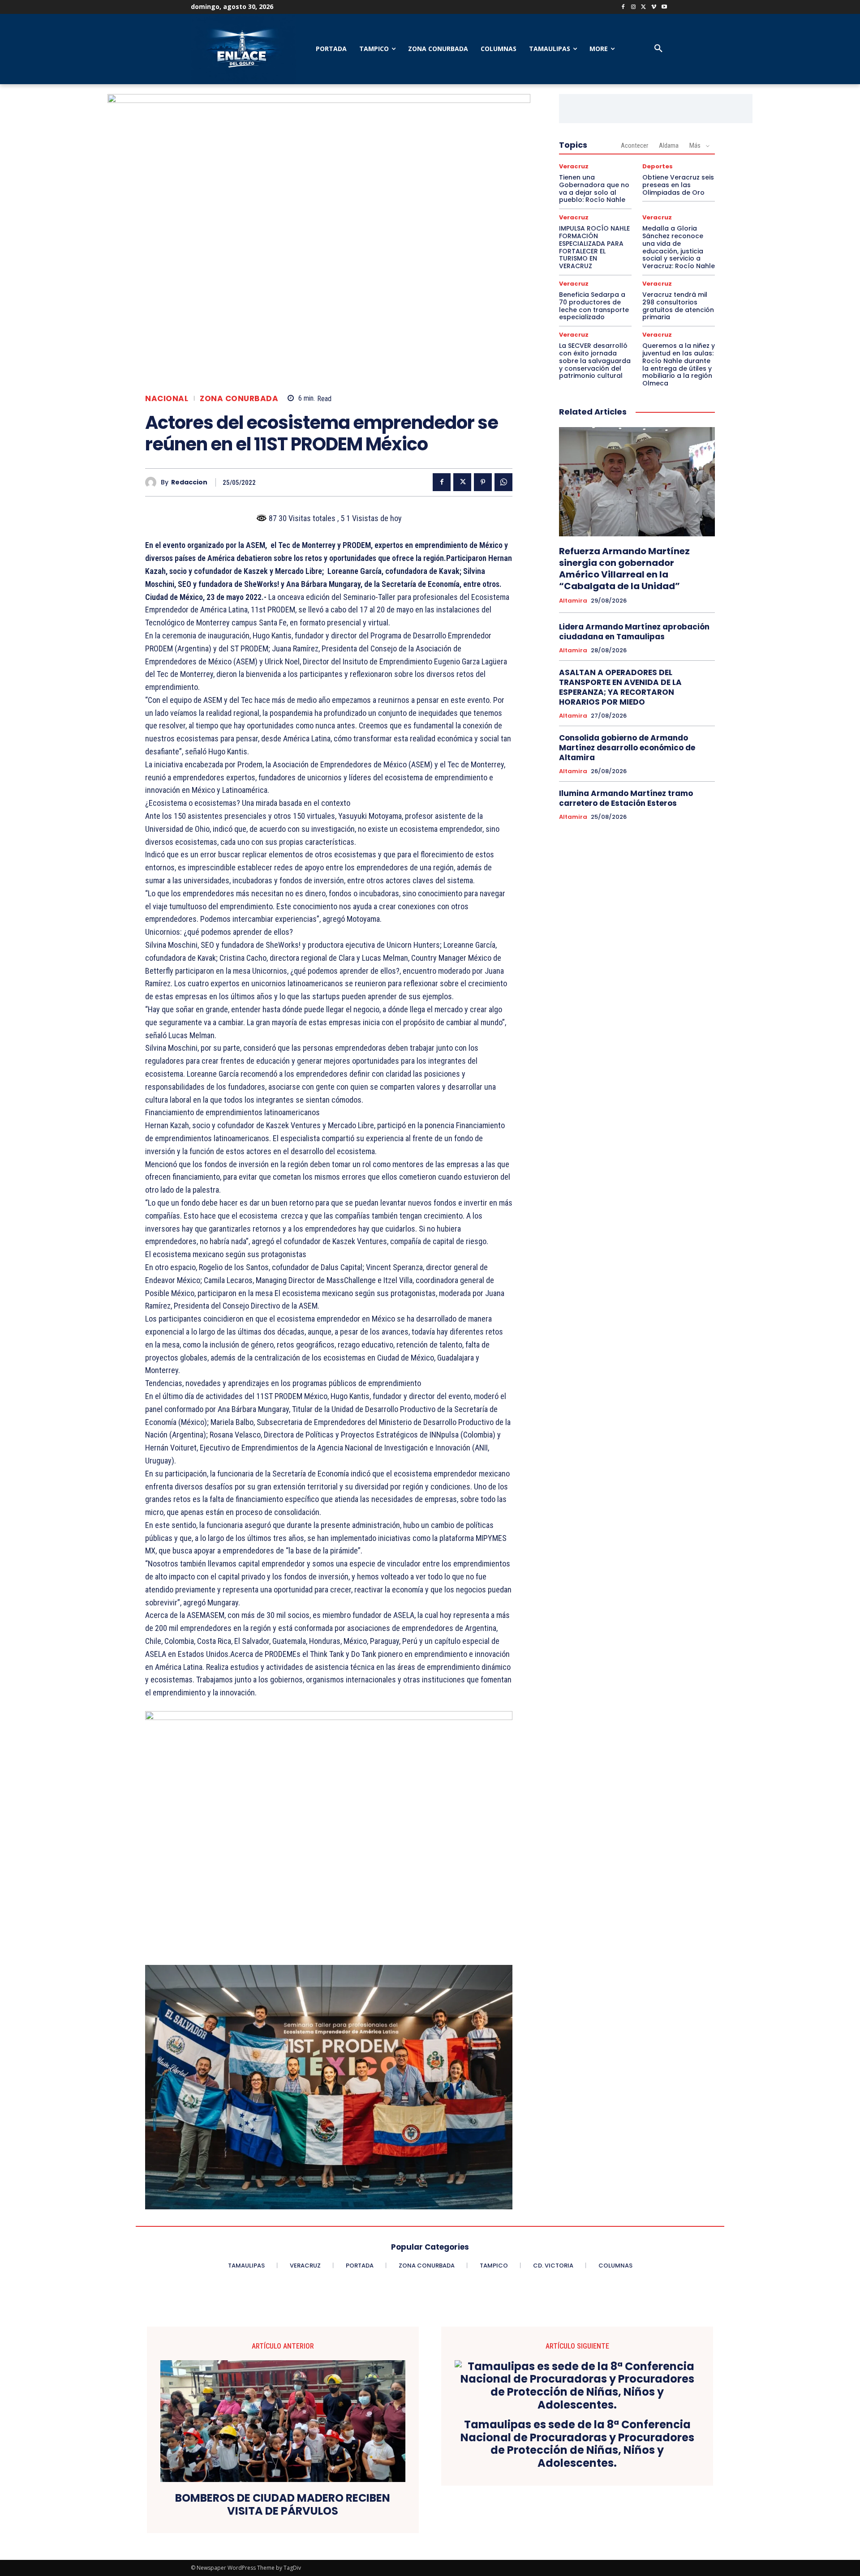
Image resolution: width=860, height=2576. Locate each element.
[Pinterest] (483, 482)
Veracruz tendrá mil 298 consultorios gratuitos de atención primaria (678, 306)
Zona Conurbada (239, 399)
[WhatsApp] (503, 482)
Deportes (658, 166)
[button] (658, 49)
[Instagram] (634, 7)
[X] (644, 7)
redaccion (189, 482)
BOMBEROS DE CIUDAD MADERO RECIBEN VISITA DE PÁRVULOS (283, 2505)
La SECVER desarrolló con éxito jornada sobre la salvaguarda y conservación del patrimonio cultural (595, 361)
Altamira (573, 601)
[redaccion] (153, 482)
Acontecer (634, 145)
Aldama (669, 145)
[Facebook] (623, 7)
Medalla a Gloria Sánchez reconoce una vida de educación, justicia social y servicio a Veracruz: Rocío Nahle (679, 247)
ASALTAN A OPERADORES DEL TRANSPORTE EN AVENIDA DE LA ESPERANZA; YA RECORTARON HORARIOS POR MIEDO (620, 687)
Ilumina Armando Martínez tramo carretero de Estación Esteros (626, 798)
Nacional (167, 399)
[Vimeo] (654, 7)
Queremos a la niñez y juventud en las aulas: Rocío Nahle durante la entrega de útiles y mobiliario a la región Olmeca (679, 364)
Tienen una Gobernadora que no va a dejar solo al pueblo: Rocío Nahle (594, 188)
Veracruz (574, 166)
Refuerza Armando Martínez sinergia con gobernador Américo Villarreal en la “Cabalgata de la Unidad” (624, 569)
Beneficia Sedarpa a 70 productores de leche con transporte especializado (594, 306)
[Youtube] (664, 7)
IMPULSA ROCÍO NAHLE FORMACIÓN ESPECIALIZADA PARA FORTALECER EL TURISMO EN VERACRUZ (594, 247)
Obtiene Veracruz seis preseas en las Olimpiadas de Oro (678, 185)
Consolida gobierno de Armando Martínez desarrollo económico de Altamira (627, 748)
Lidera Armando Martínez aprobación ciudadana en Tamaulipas (634, 632)
